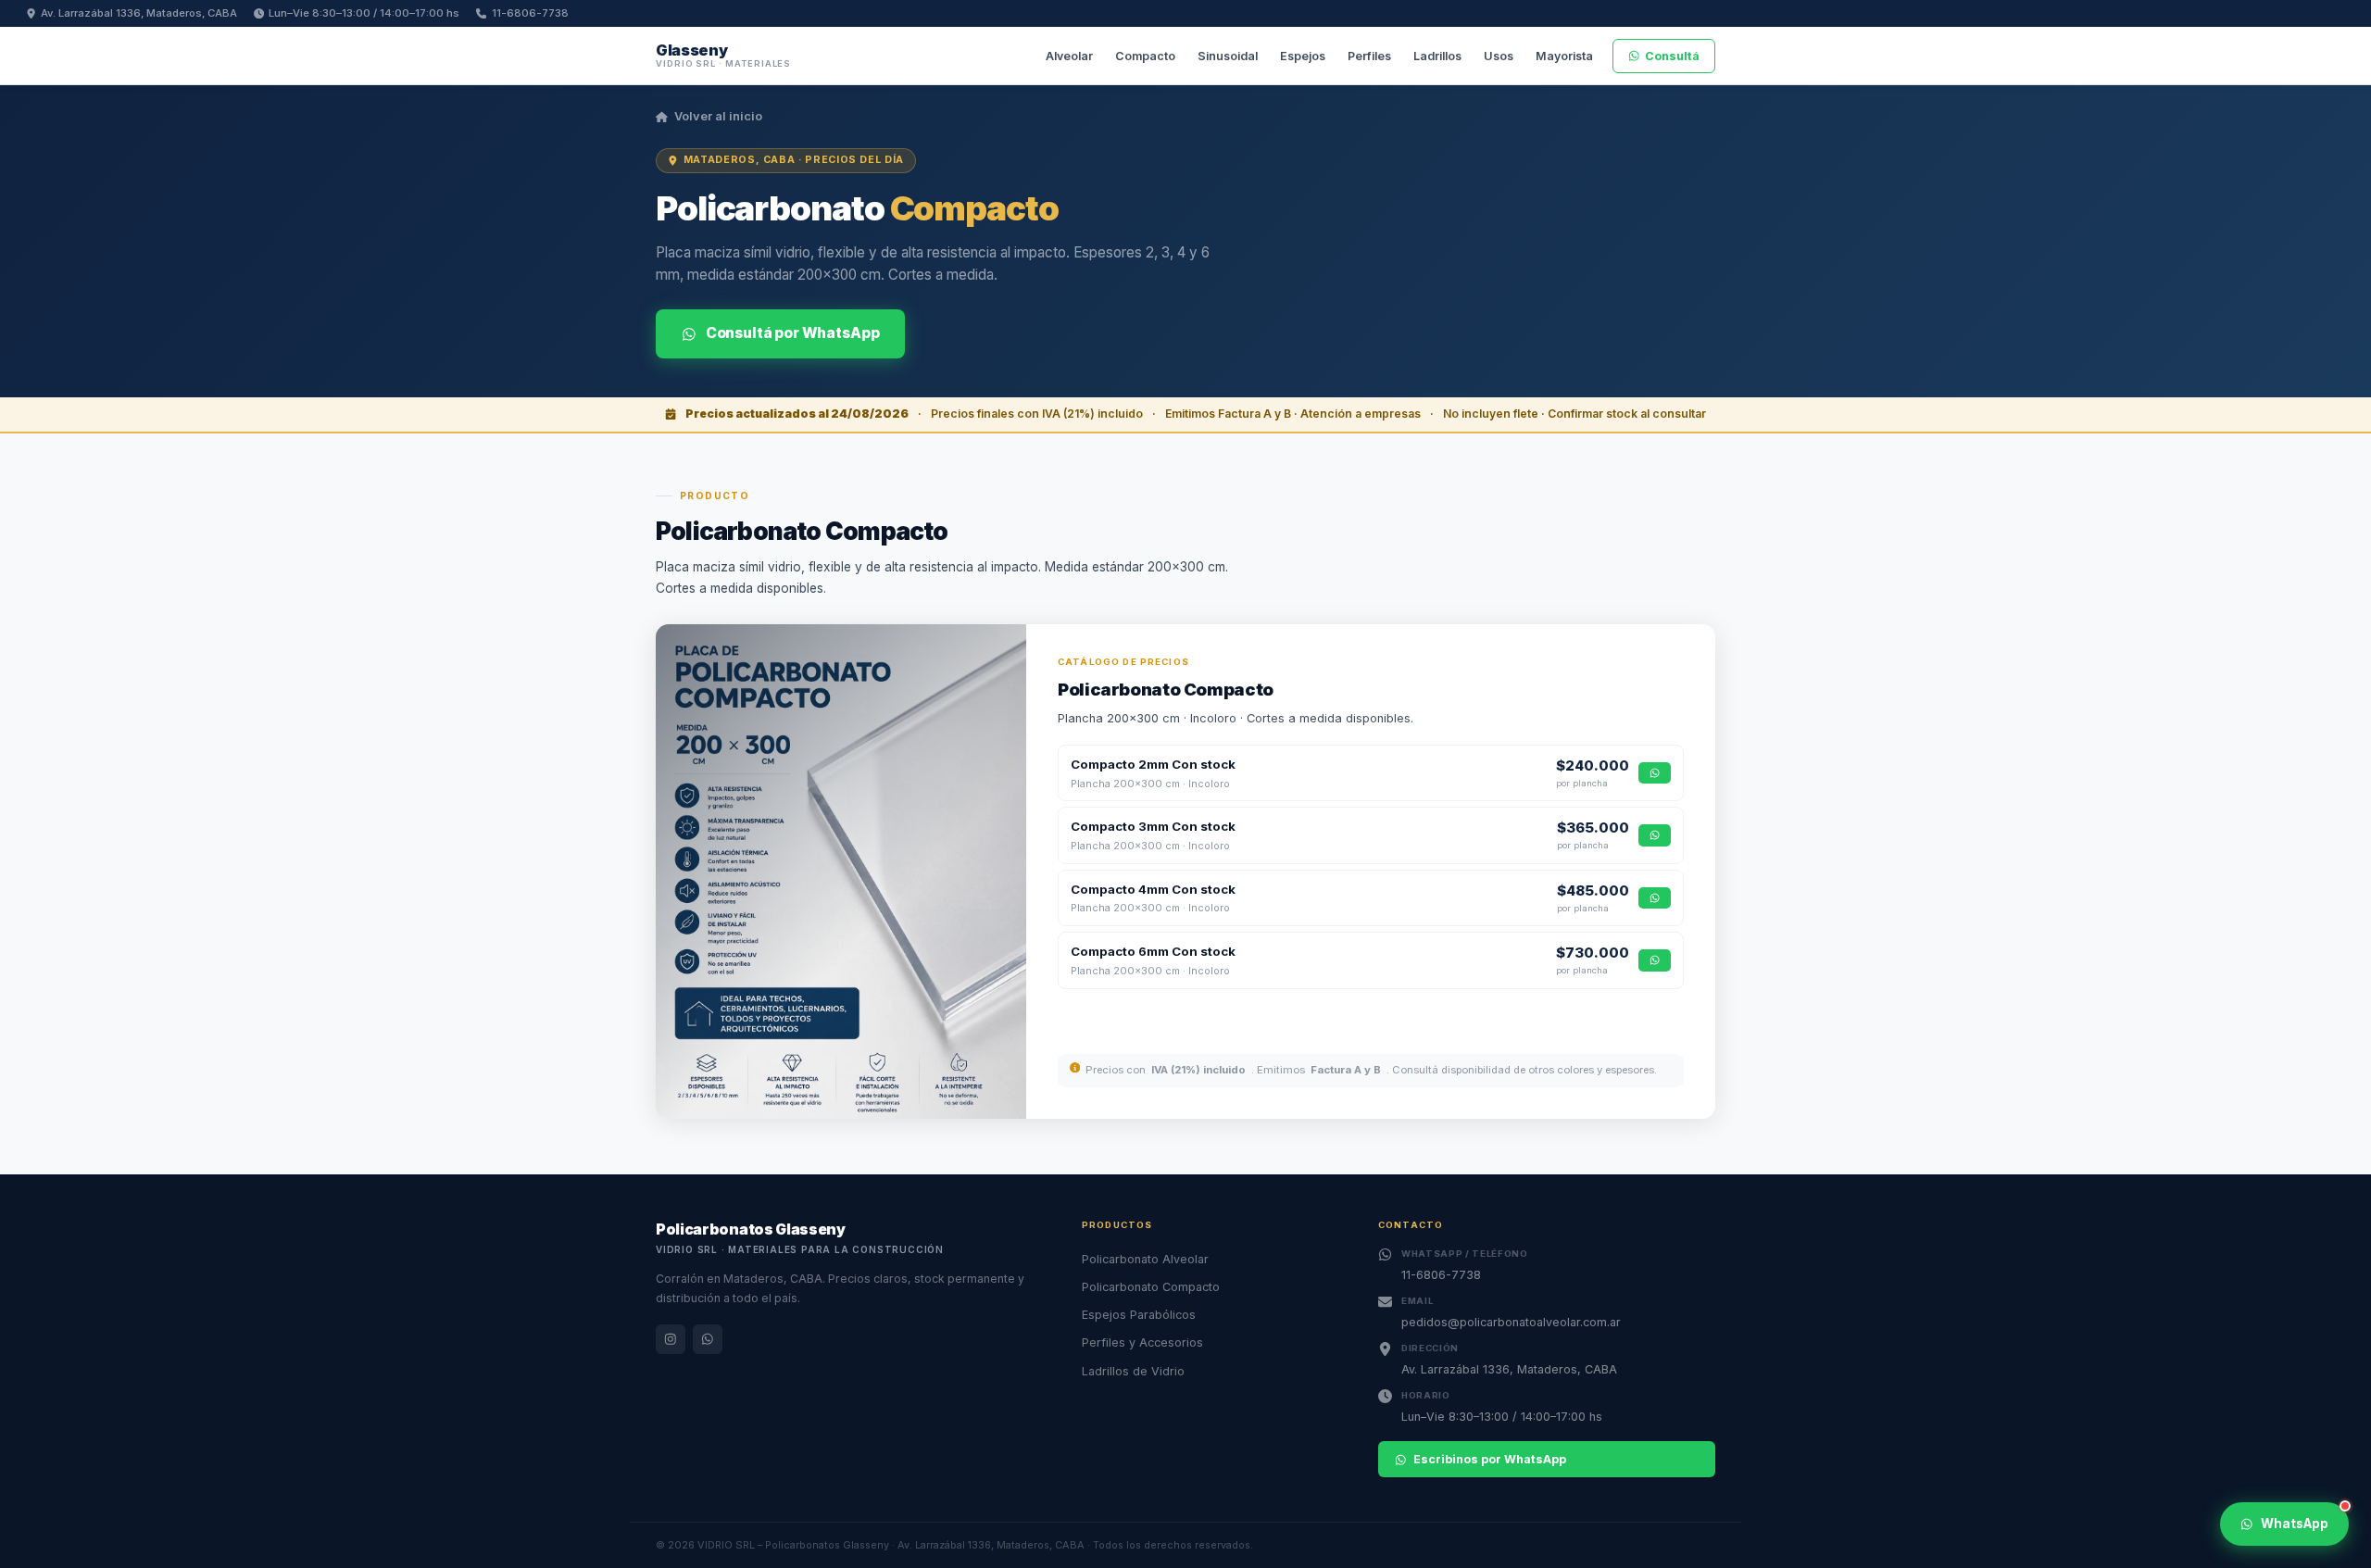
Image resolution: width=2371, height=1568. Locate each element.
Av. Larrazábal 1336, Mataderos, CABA (139, 13)
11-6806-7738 (530, 13)
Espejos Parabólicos (1139, 1315)
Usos (1499, 56)
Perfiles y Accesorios (1142, 1342)
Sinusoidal (1228, 56)
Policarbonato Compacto (1151, 1287)
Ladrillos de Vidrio (1133, 1371)
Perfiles (1369, 56)
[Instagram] (671, 1339)
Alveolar (1069, 56)
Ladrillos (1437, 56)
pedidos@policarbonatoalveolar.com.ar (1511, 1322)
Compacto (1145, 56)
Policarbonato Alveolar (1145, 1259)
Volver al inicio (718, 116)
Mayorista (1564, 56)
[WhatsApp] (708, 1339)
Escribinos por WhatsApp (1490, 1459)
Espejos (1303, 56)
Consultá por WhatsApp (793, 333)
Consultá (1672, 56)
